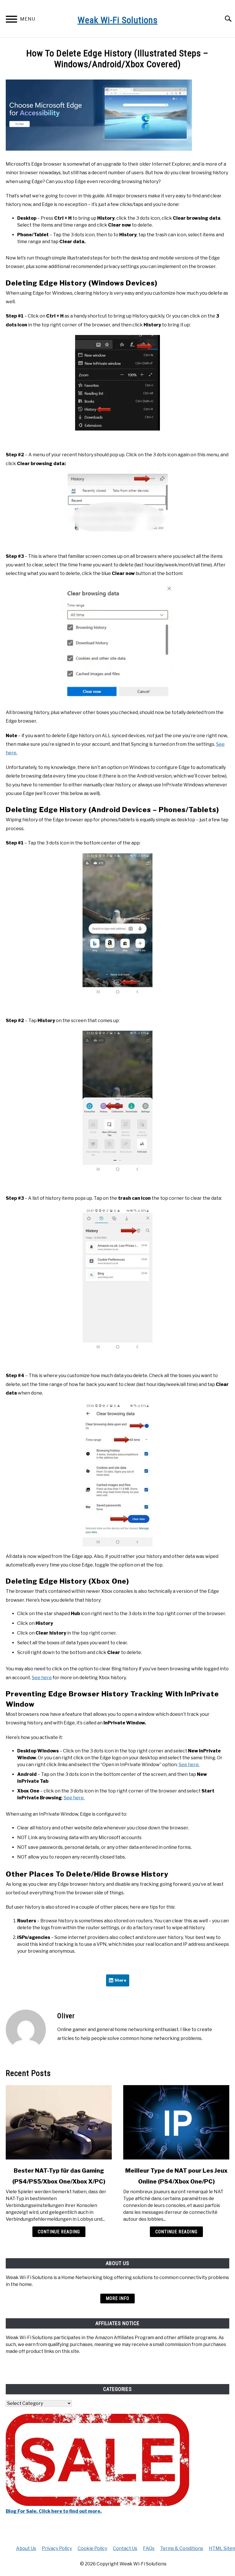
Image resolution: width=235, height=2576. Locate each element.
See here (42, 1678)
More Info (117, 2298)
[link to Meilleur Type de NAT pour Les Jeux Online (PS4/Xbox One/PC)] (176, 2122)
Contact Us (125, 2548)
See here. (189, 1765)
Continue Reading (59, 2232)
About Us (26, 2548)
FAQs (149, 2548)
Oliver (66, 2016)
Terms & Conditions (182, 2548)
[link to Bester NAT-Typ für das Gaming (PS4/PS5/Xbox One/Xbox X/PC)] (59, 2122)
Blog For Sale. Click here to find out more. (54, 2511)
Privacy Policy (57, 2548)
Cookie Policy (92, 2548)
